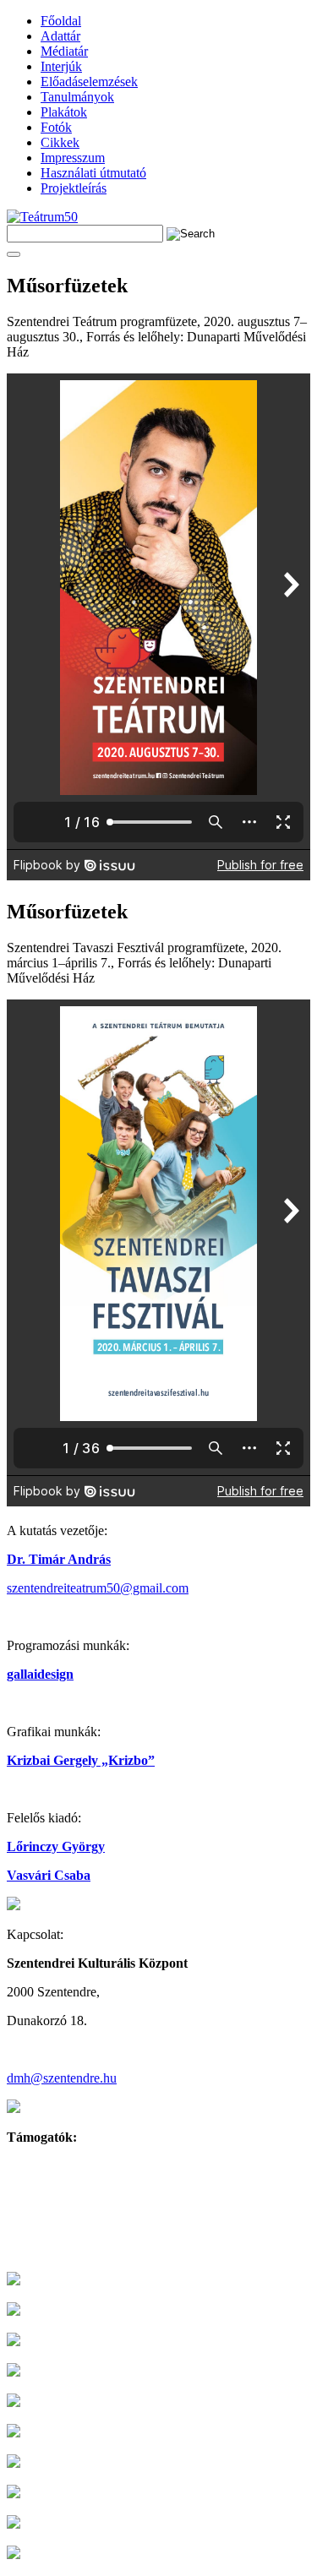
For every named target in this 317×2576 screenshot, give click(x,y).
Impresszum (73, 158)
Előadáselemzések (89, 82)
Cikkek (60, 142)
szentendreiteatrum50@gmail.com (98, 1588)
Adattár (60, 36)
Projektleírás (74, 188)
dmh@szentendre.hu (62, 2078)
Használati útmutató (93, 173)
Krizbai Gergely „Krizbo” (81, 1760)
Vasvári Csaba (49, 1875)
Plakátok (64, 112)
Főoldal (61, 21)
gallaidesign (40, 1674)
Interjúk (61, 66)
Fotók (56, 127)
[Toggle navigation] (14, 254)
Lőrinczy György (56, 1846)
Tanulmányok (77, 97)
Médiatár (64, 51)
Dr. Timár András (59, 1559)
